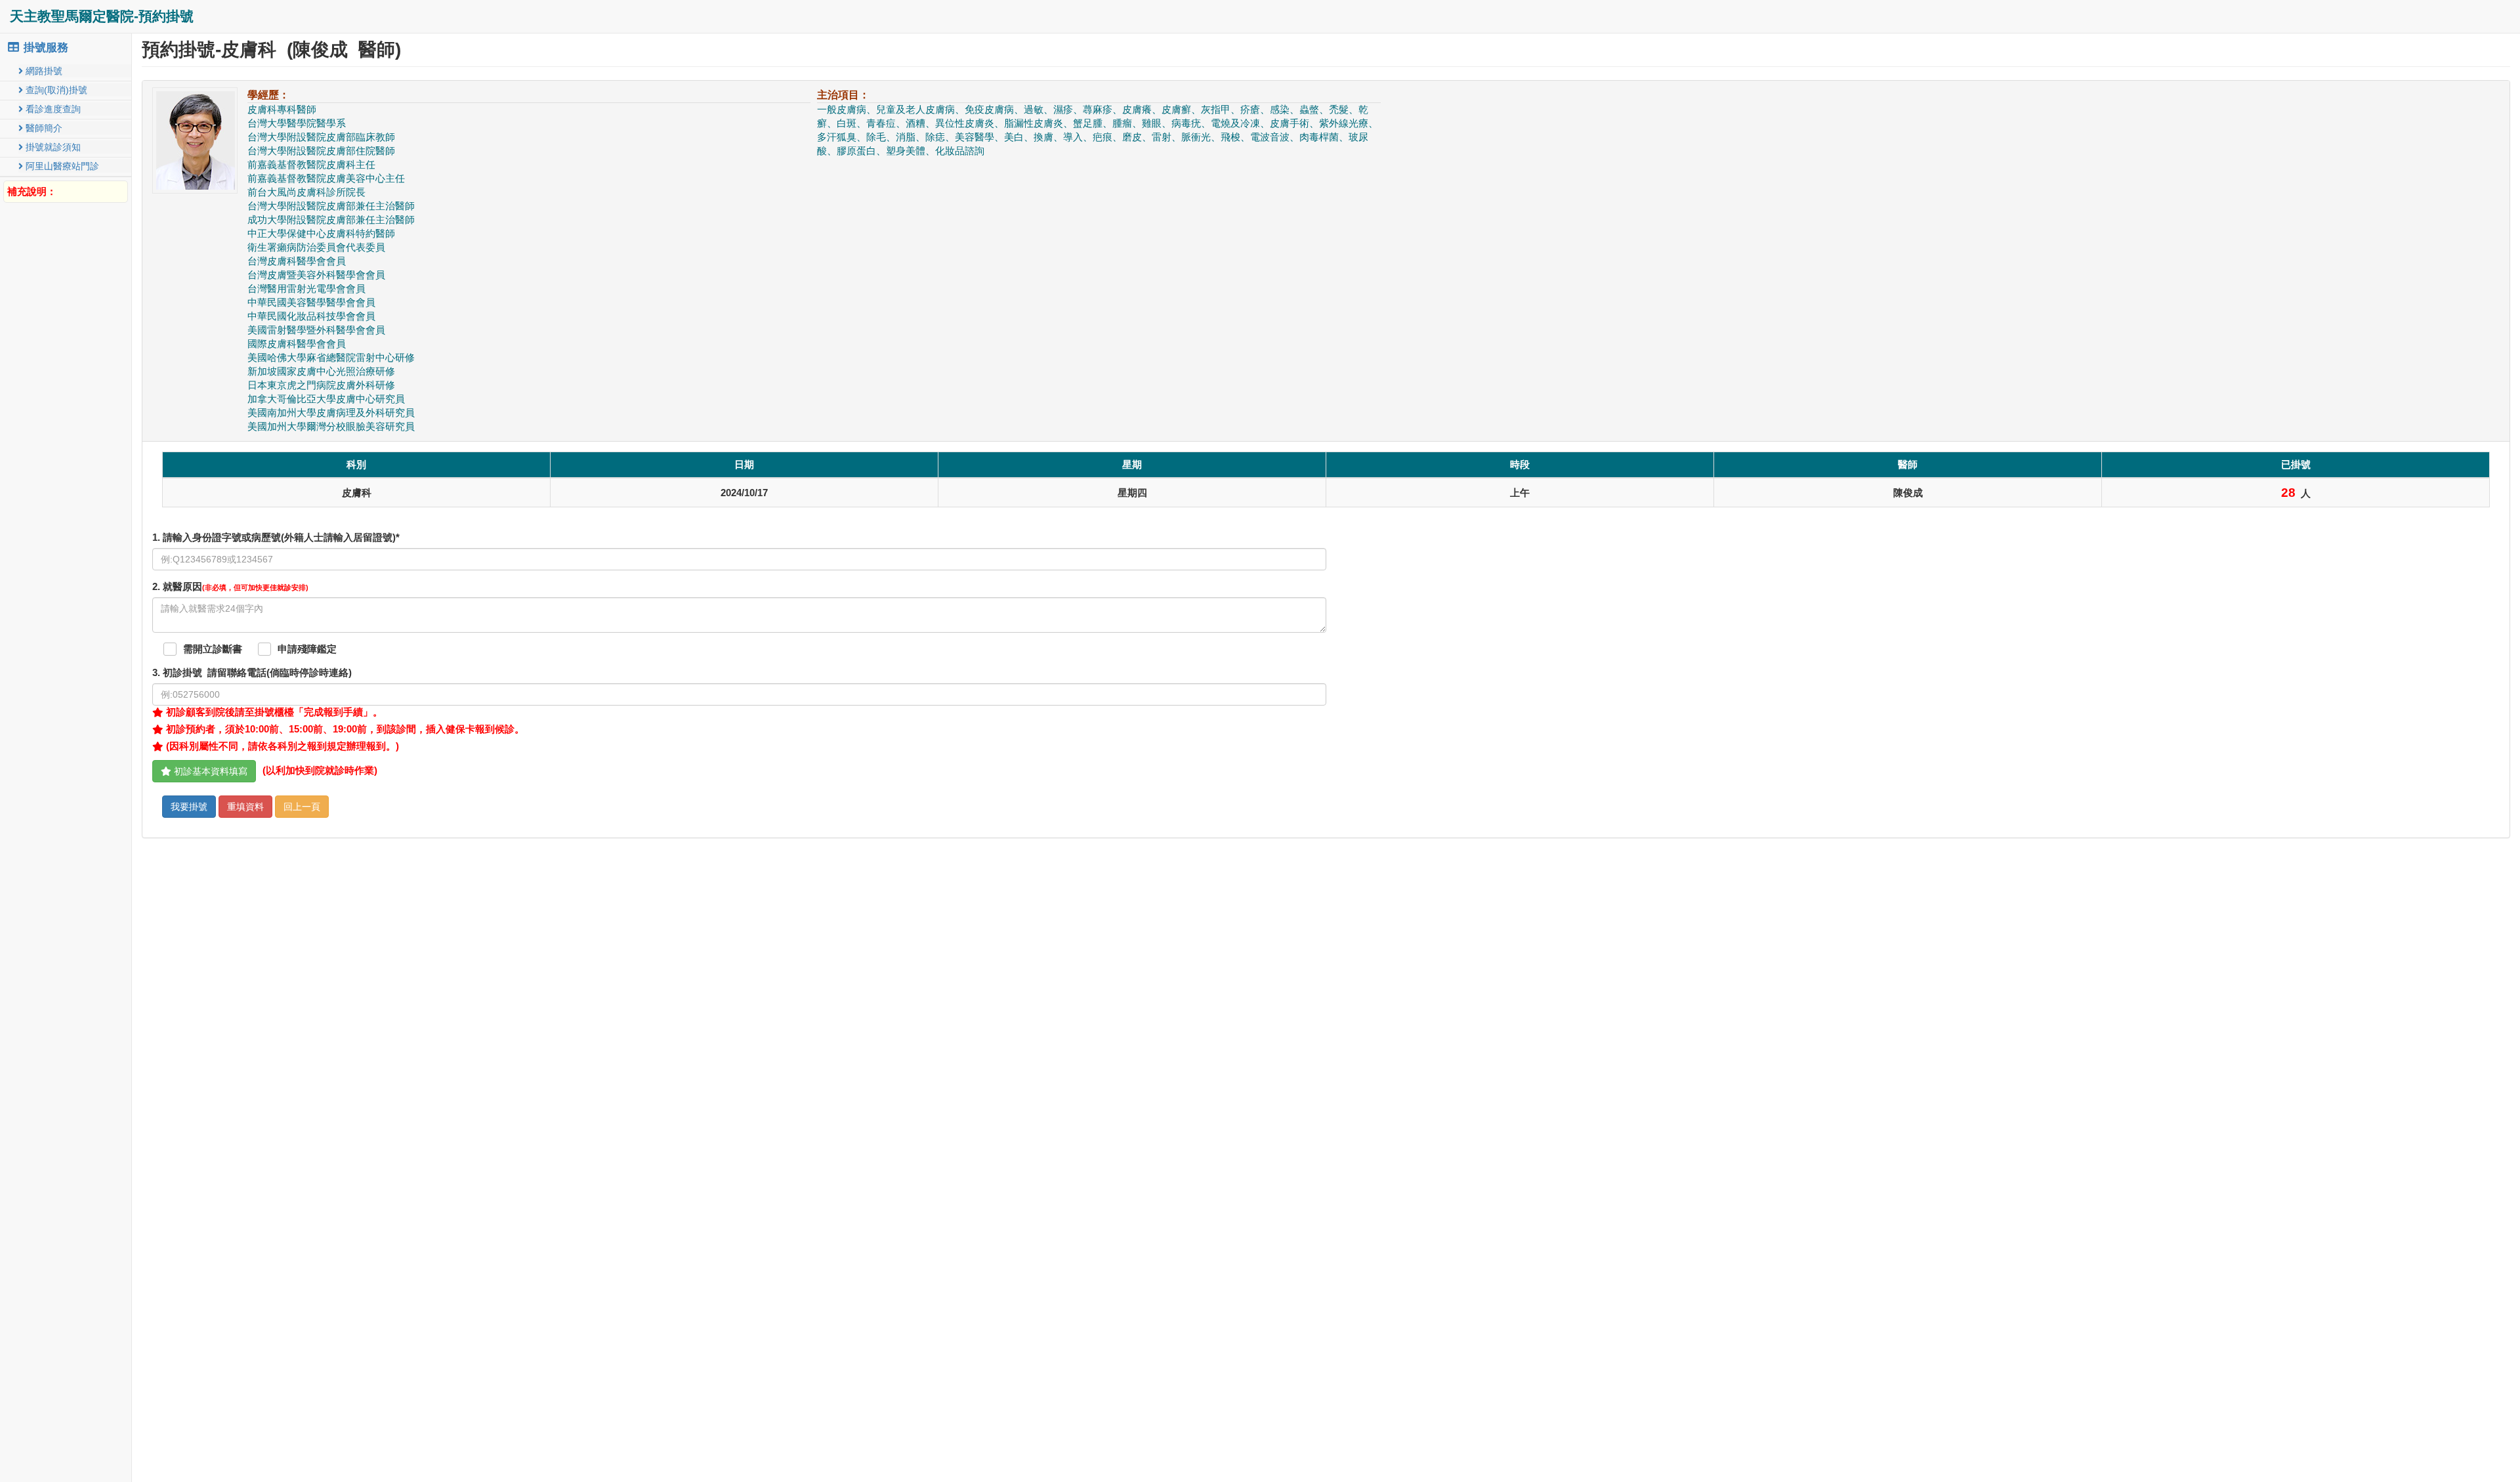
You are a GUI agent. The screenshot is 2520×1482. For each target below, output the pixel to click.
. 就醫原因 (230, 587)
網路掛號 (43, 71)
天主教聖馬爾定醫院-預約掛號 (102, 16)
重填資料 (245, 807)
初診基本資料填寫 (209, 771)
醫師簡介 (43, 128)
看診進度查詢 (52, 109)
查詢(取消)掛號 (55, 90)
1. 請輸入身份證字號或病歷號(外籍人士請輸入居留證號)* (276, 538)
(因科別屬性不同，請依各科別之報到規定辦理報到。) (281, 746)
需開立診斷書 (213, 649)
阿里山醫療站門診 (61, 166)
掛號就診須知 (52, 147)
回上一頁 (302, 807)
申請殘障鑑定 (307, 649)
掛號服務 (44, 48)
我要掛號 (189, 807)
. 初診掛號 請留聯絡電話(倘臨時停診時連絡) (252, 673)
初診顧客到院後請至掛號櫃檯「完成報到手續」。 (273, 712)
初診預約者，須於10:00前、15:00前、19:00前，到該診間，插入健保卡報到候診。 (344, 729)
